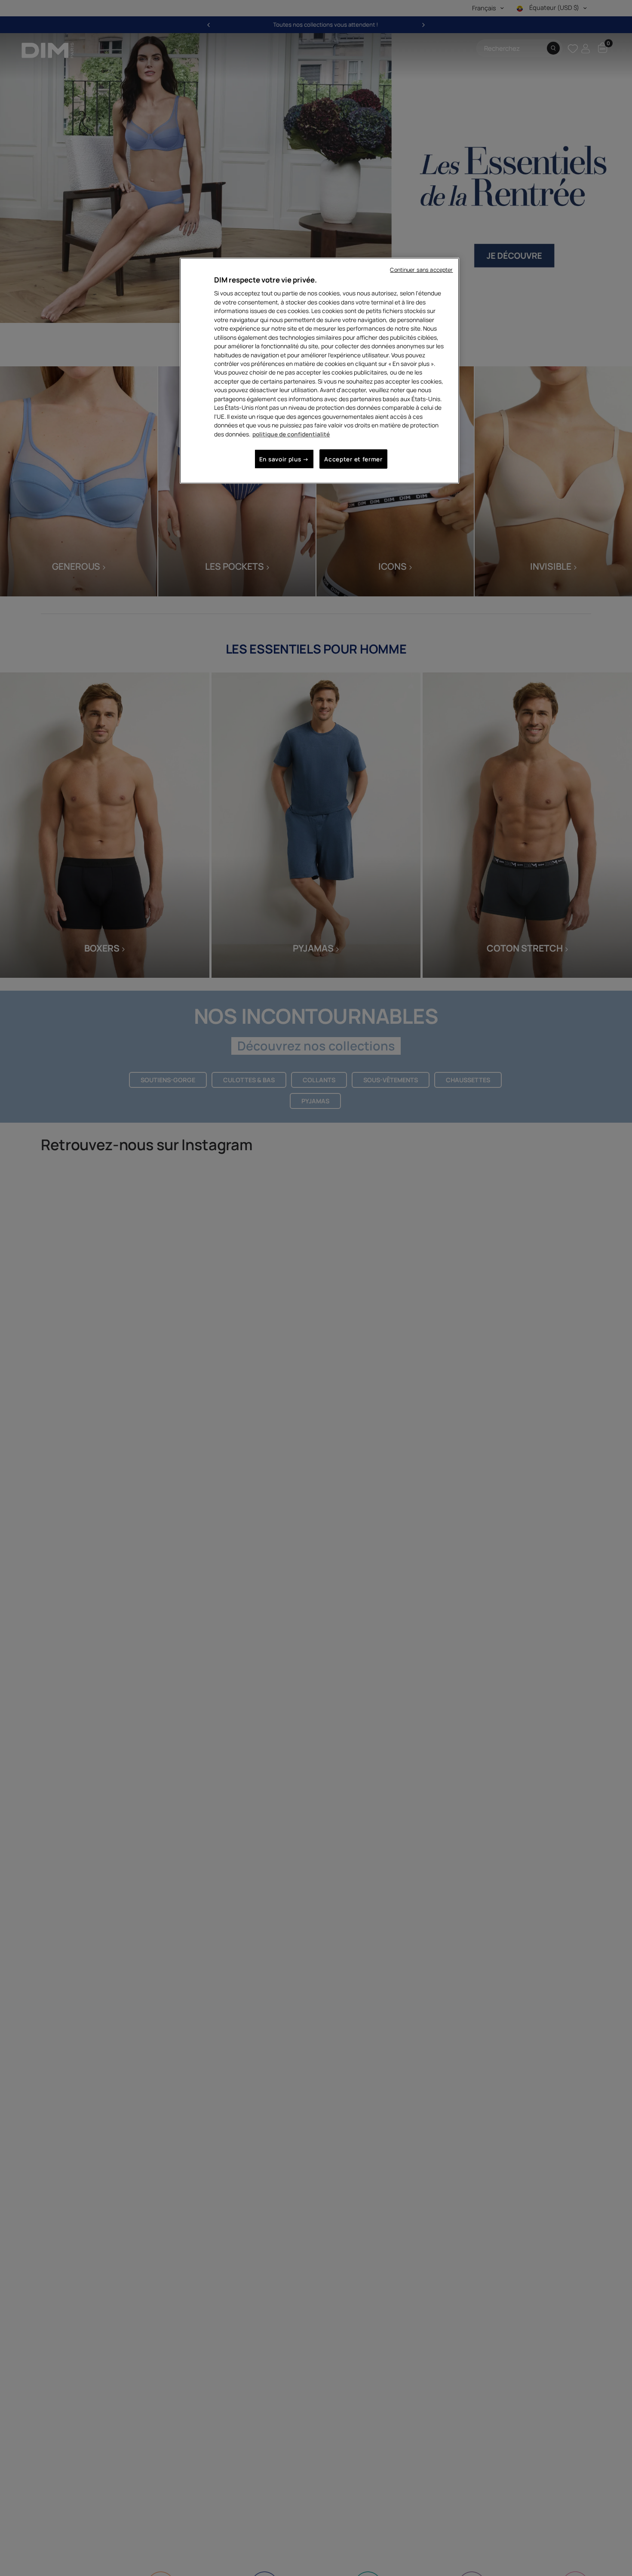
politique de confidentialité (291, 434)
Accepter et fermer (353, 459)
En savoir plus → (284, 459)
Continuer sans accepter (421, 270)
